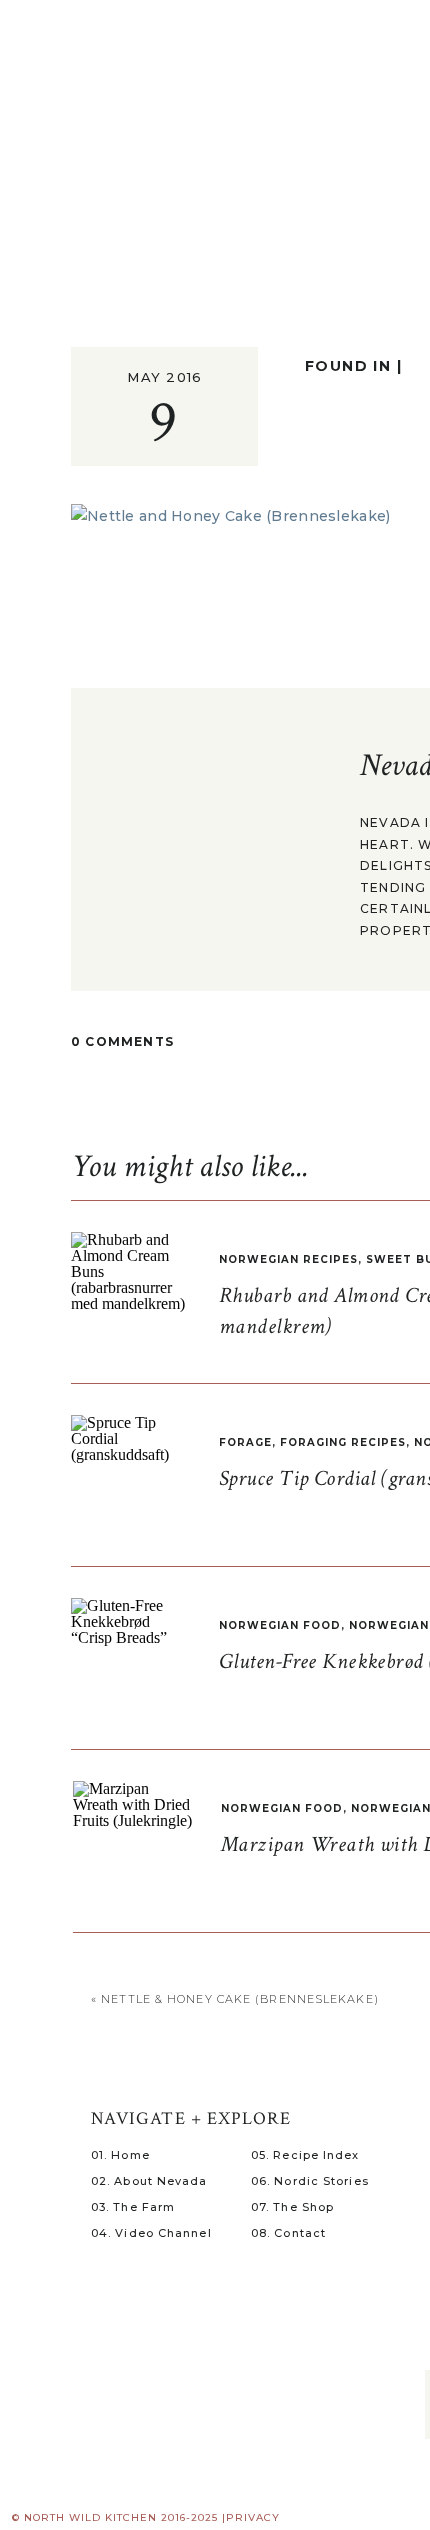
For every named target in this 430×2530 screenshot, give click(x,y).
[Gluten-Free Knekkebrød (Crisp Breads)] (131, 1658)
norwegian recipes (288, 1259)
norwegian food (280, 1625)
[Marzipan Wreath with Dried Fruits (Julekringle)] (133, 1841)
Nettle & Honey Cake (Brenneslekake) (240, 1999)
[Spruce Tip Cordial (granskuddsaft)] (131, 1475)
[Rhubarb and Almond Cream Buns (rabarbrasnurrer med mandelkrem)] (131, 1292)
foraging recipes (343, 1442)
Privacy (253, 2517)
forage (245, 1442)
